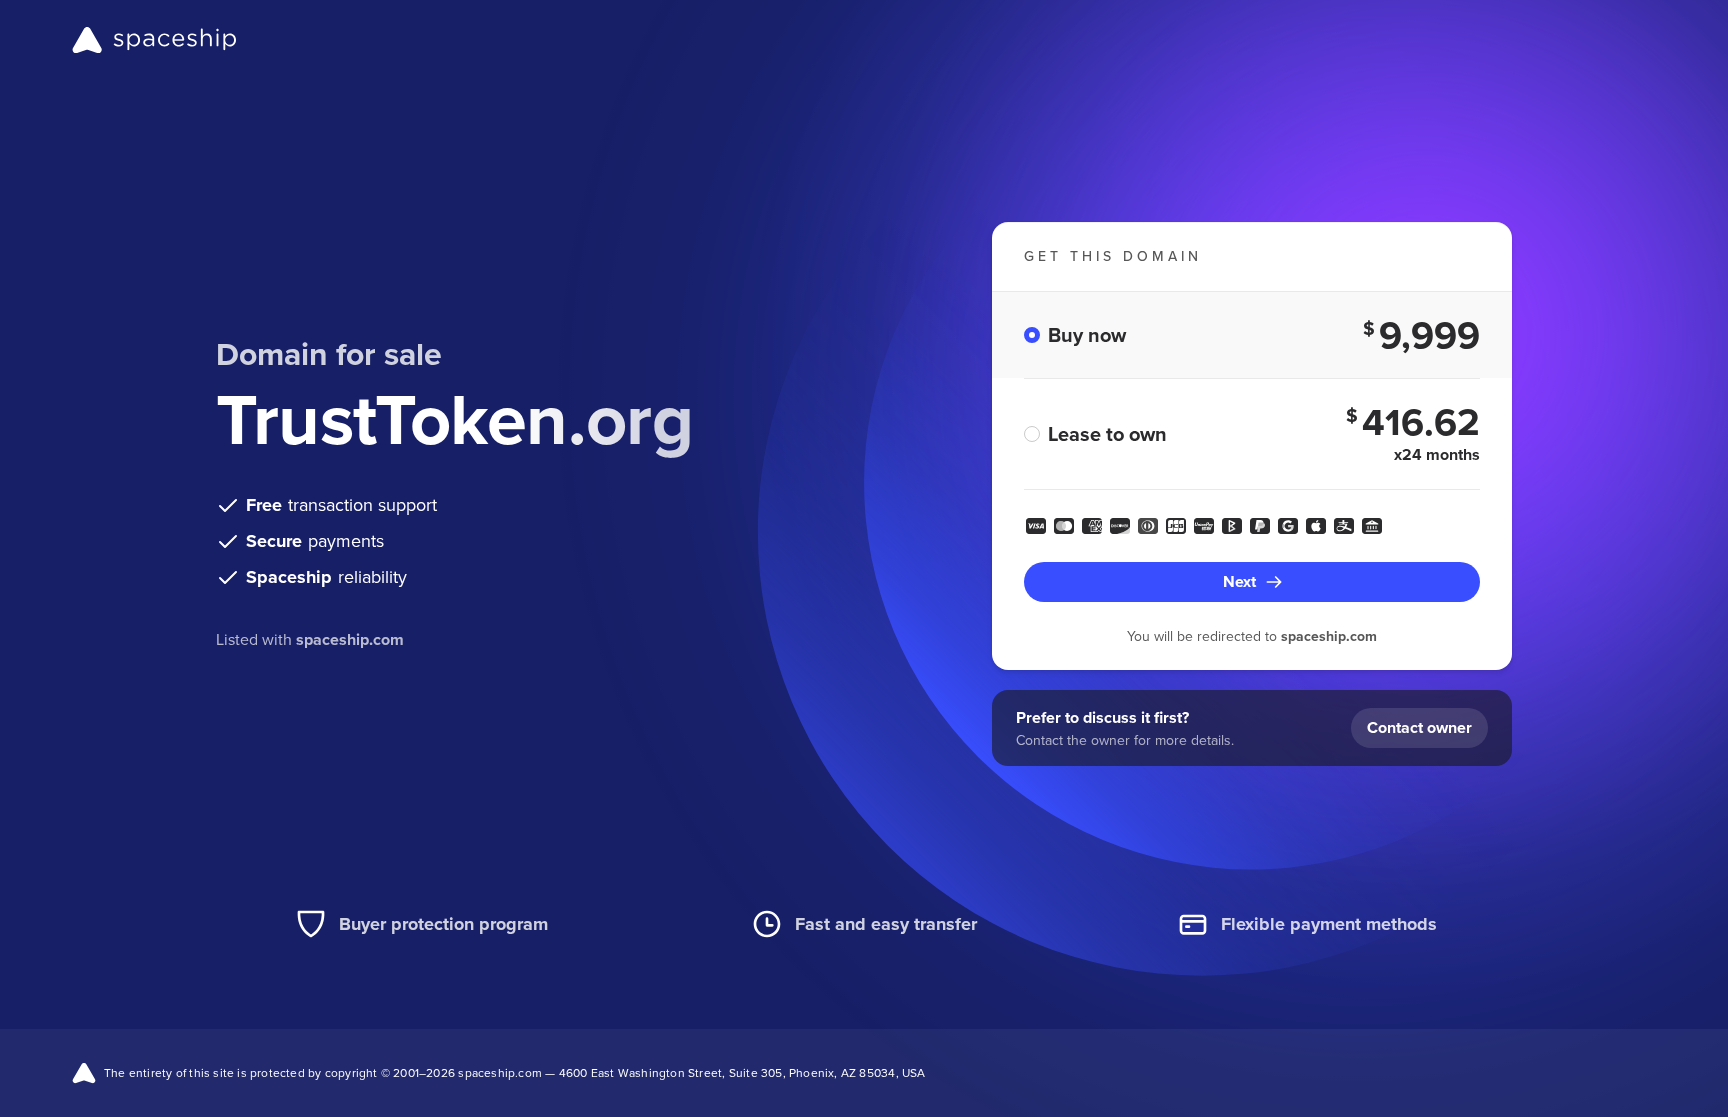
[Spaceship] (154, 40)
